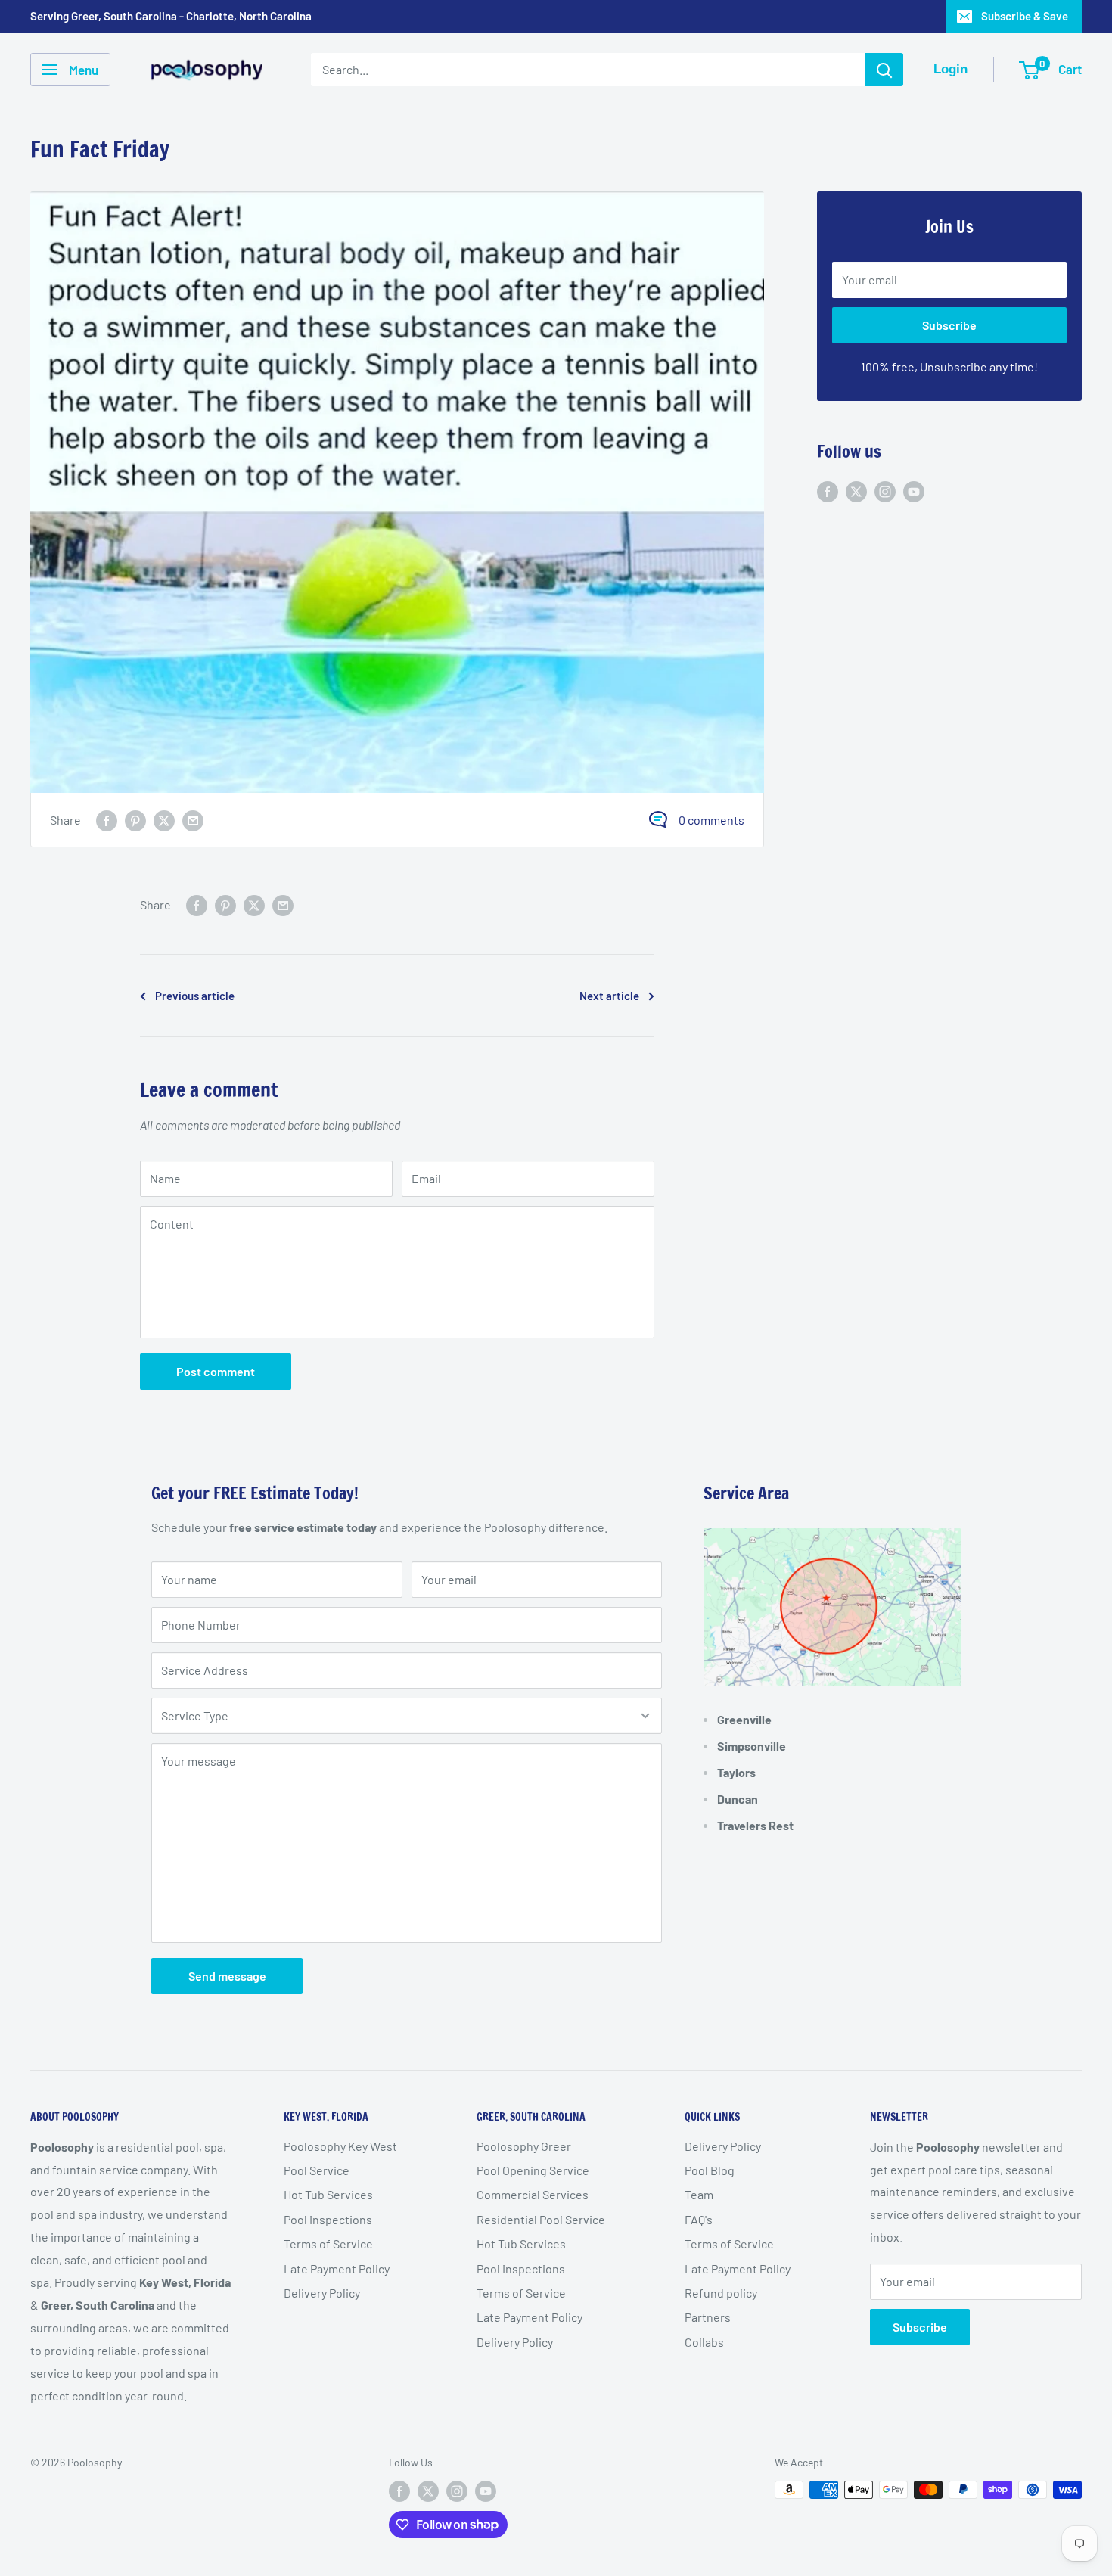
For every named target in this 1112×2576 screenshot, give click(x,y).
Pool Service (317, 2170)
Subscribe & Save (1025, 16)
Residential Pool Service (541, 2219)
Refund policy (721, 2293)
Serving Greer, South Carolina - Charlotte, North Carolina (171, 16)
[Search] (884, 70)
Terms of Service (328, 2244)
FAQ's (699, 2219)
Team (699, 2194)
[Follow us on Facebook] (828, 491)
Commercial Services (533, 2194)
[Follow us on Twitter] (856, 491)
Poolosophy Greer (524, 2146)
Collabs (704, 2342)
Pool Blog (710, 2170)
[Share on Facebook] (107, 820)
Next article (609, 996)
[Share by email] (193, 820)
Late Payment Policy (337, 2268)
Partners (708, 2317)
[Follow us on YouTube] (914, 491)
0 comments (711, 820)
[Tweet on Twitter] (164, 820)
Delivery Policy (322, 2293)
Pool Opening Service (533, 2170)
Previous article (195, 996)
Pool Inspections (328, 2219)
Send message (227, 1976)
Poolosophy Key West (340, 2146)
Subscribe (949, 325)
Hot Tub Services (328, 2194)
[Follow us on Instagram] (885, 491)
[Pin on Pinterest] (135, 820)
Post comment (216, 1371)
